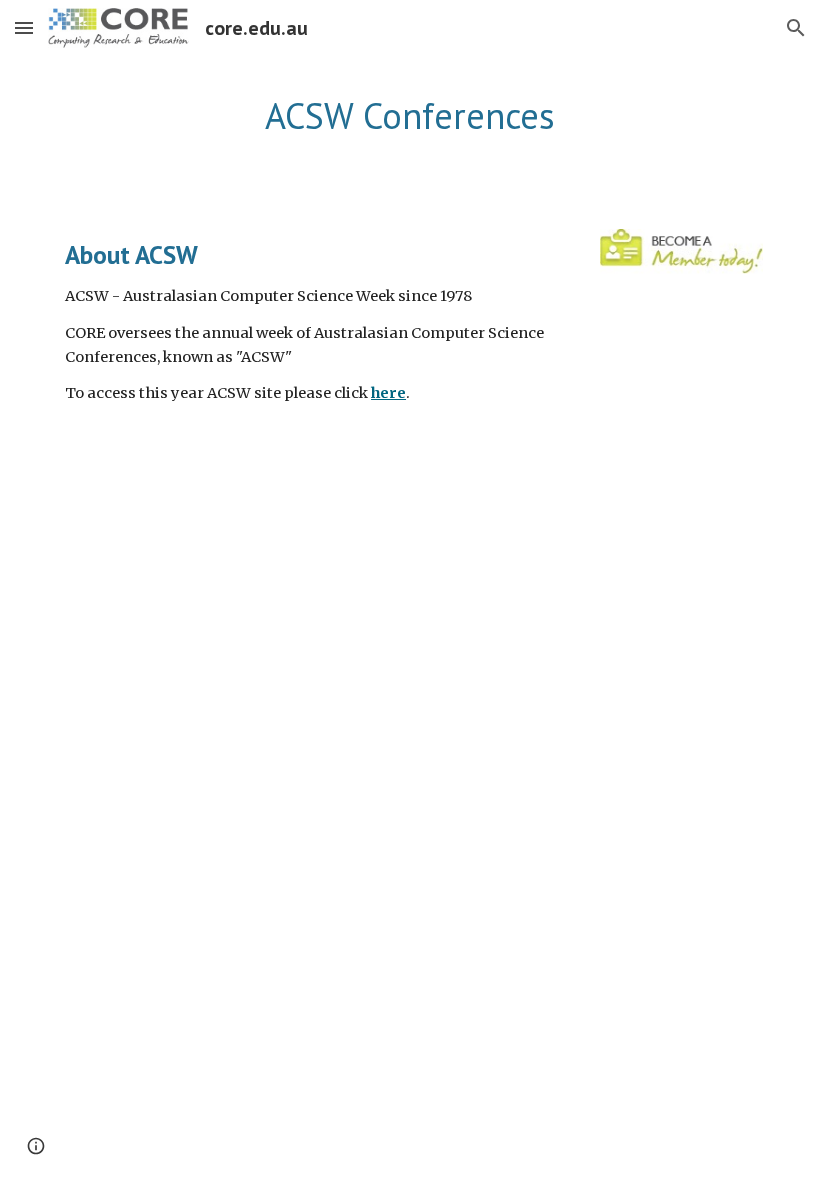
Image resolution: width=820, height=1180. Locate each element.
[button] (24, 27)
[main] (410, 116)
